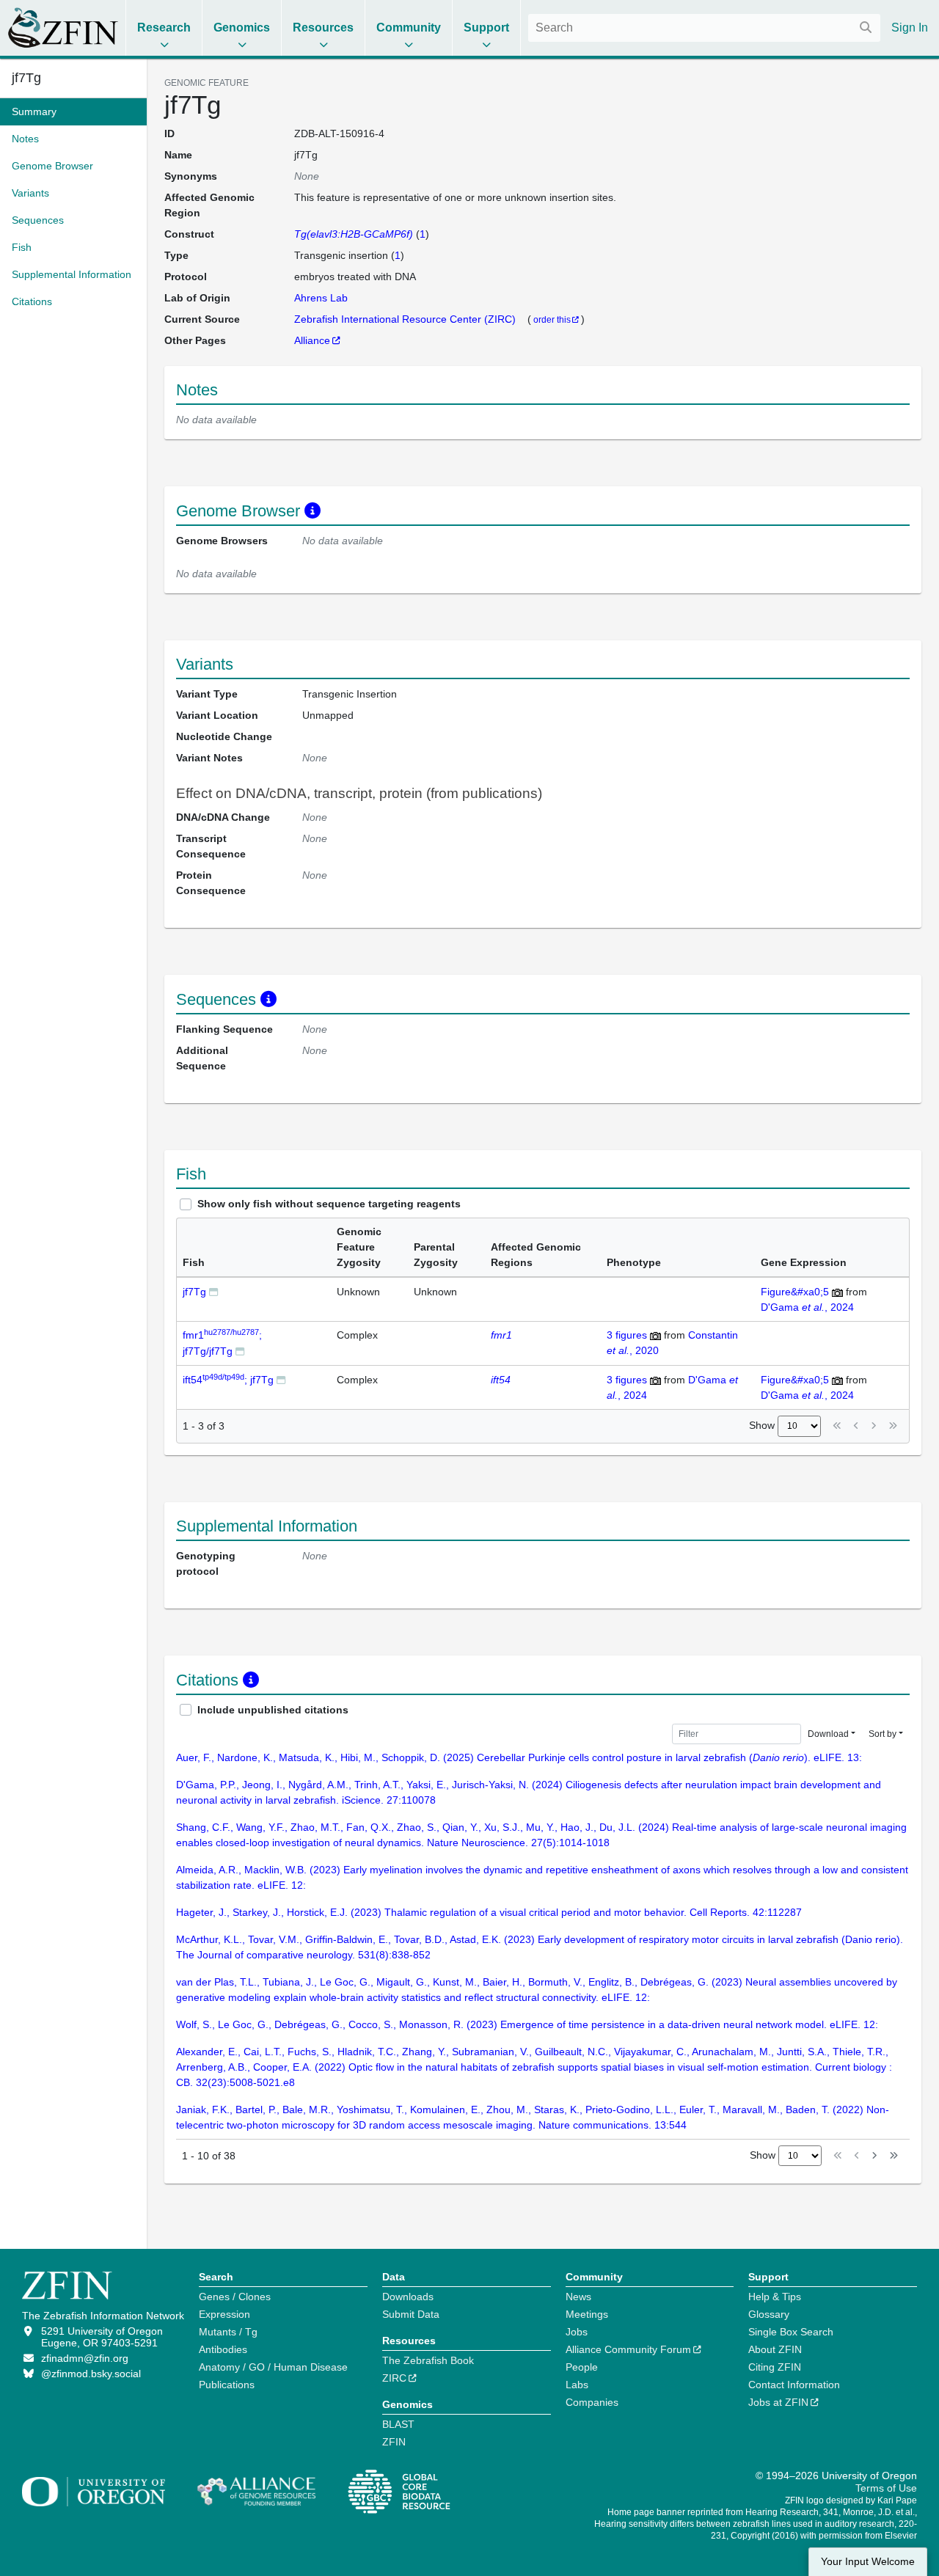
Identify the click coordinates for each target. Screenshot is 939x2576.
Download (828, 1734)
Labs (577, 2385)
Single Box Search (791, 2332)
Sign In (910, 28)
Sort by (883, 1734)
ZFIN (394, 2442)
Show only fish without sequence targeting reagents (329, 1204)
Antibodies (223, 2349)
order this (552, 319)
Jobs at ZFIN (778, 2402)
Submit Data (411, 2314)
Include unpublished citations (273, 1710)
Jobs (577, 2332)
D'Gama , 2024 (807, 1307)
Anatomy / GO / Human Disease (273, 2367)
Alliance (312, 340)
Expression (224, 2314)
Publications (227, 2385)
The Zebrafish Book (428, 2360)
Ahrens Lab (321, 298)
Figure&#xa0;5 (795, 1292)
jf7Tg (194, 1292)
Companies (592, 2402)
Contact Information (794, 2385)
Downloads (408, 2297)
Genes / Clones (235, 2297)
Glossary (769, 2314)
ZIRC (394, 2378)
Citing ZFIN (775, 2367)
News (578, 2297)
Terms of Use (886, 2488)
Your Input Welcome (868, 2562)
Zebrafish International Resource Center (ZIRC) (406, 319)
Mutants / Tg (228, 2332)
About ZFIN (775, 2349)
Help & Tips (775, 2297)
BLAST (398, 2424)
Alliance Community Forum (628, 2349)
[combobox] (704, 28)
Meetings (587, 2314)
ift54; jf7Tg (228, 1380)
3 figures (627, 1335)
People (582, 2367)
